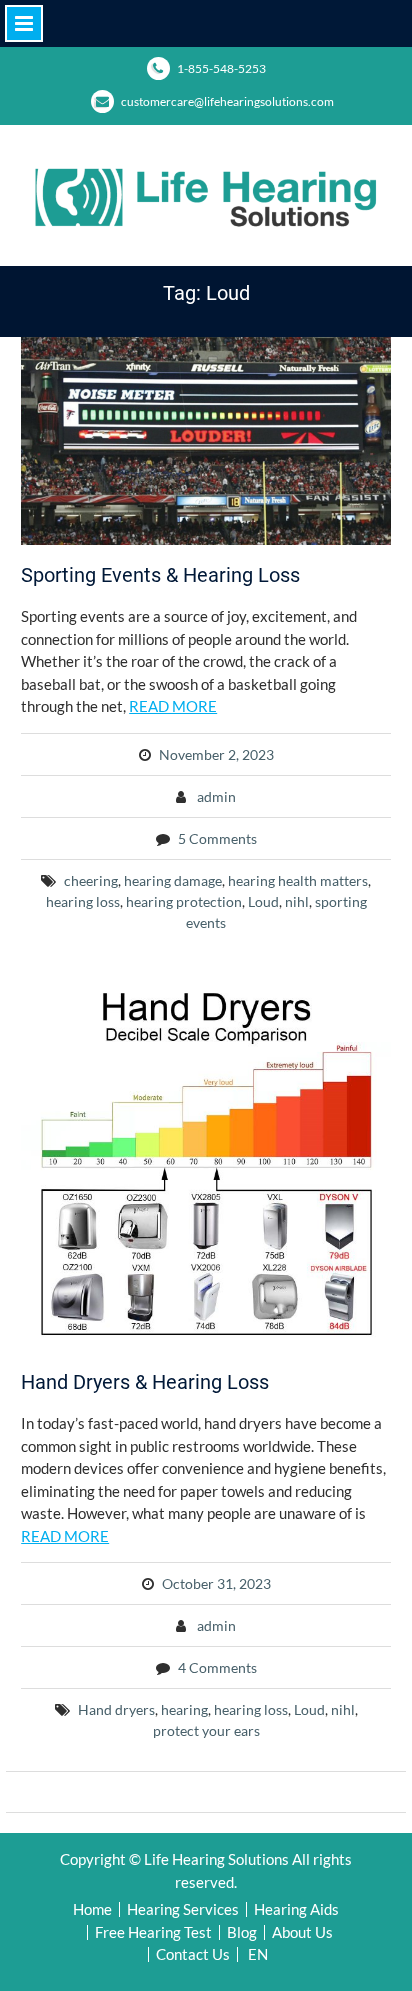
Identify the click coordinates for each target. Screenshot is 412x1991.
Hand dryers (116, 1709)
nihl (297, 901)
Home (92, 1909)
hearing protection (184, 901)
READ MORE (173, 706)
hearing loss (83, 901)
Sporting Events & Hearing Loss (160, 575)
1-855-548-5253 (221, 68)
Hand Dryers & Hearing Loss (145, 1382)
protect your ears (206, 1730)
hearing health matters (298, 880)
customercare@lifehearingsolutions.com (227, 101)
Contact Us (193, 1954)
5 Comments (217, 838)
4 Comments (217, 1667)
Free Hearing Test (153, 1932)
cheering (91, 880)
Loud (263, 901)
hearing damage (173, 880)
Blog (242, 1932)
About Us (302, 1932)
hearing (184, 1709)
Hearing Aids (296, 1909)
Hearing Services (183, 1909)
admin (216, 796)
